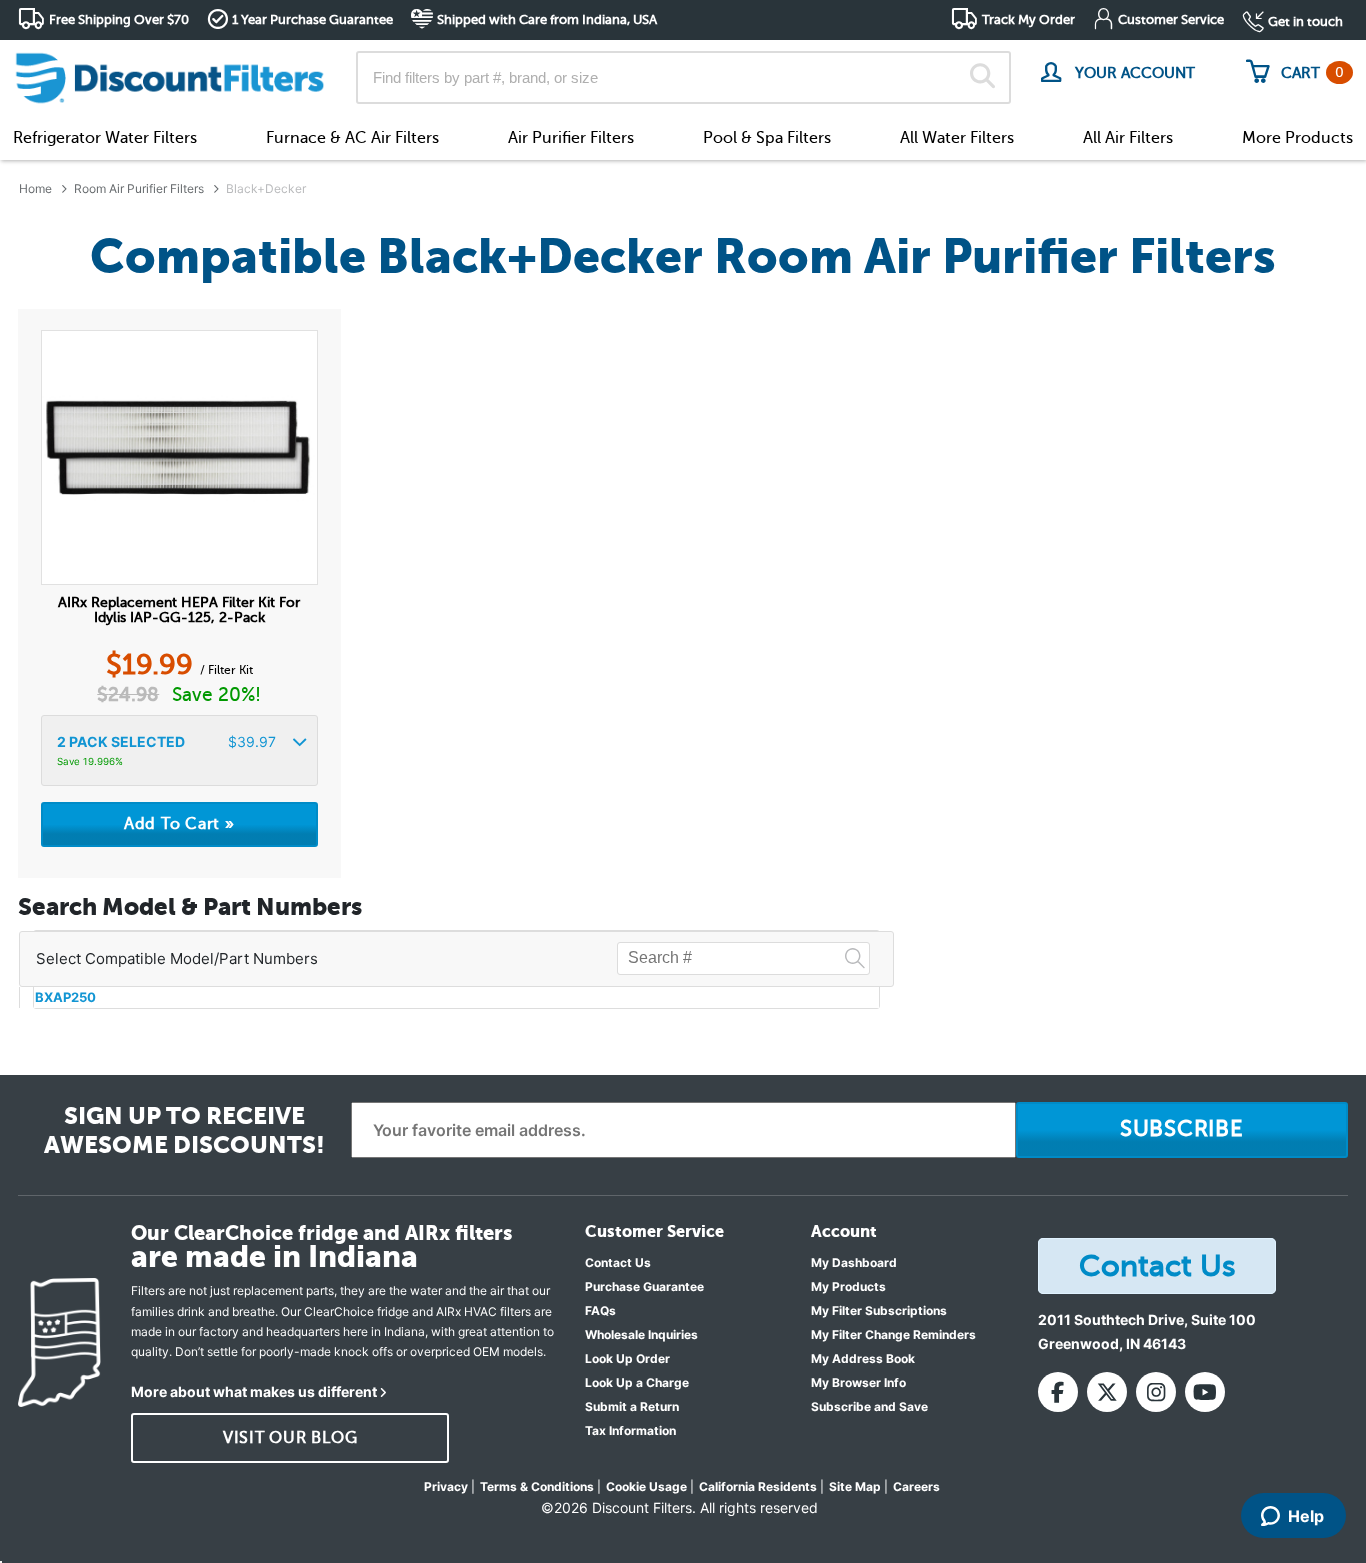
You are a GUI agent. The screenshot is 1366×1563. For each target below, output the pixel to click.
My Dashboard (854, 1262)
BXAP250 (65, 997)
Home (35, 188)
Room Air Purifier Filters (139, 188)
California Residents (758, 1486)
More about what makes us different (254, 1391)
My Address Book (863, 1358)
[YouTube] (1205, 1392)
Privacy (446, 1486)
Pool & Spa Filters (767, 138)
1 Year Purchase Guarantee (312, 19)
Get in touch (1305, 21)
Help (1306, 1516)
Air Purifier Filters (571, 138)
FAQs (600, 1310)
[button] (179, 750)
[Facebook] (1058, 1392)
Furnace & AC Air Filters (352, 138)
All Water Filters (957, 138)
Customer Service (1171, 19)
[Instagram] (1156, 1392)
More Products (1297, 138)
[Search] (982, 78)
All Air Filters (1128, 138)
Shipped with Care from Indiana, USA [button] (547, 19)
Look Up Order (627, 1358)
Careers (916, 1486)
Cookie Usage (646, 1486)
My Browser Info (858, 1382)
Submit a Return (632, 1406)
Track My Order (1028, 19)
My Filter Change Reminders (893, 1334)
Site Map (855, 1486)
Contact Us (618, 1262)
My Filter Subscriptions (879, 1310)
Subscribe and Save (869, 1406)
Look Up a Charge (637, 1382)
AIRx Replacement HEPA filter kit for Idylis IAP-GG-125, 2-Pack (179, 610)
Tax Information (630, 1430)
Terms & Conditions (537, 1486)
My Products (848, 1286)
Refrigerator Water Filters (105, 138)
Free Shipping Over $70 (119, 19)
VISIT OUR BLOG (290, 1438)
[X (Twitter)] (1107, 1392)
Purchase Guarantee (644, 1286)
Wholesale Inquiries (641, 1334)
